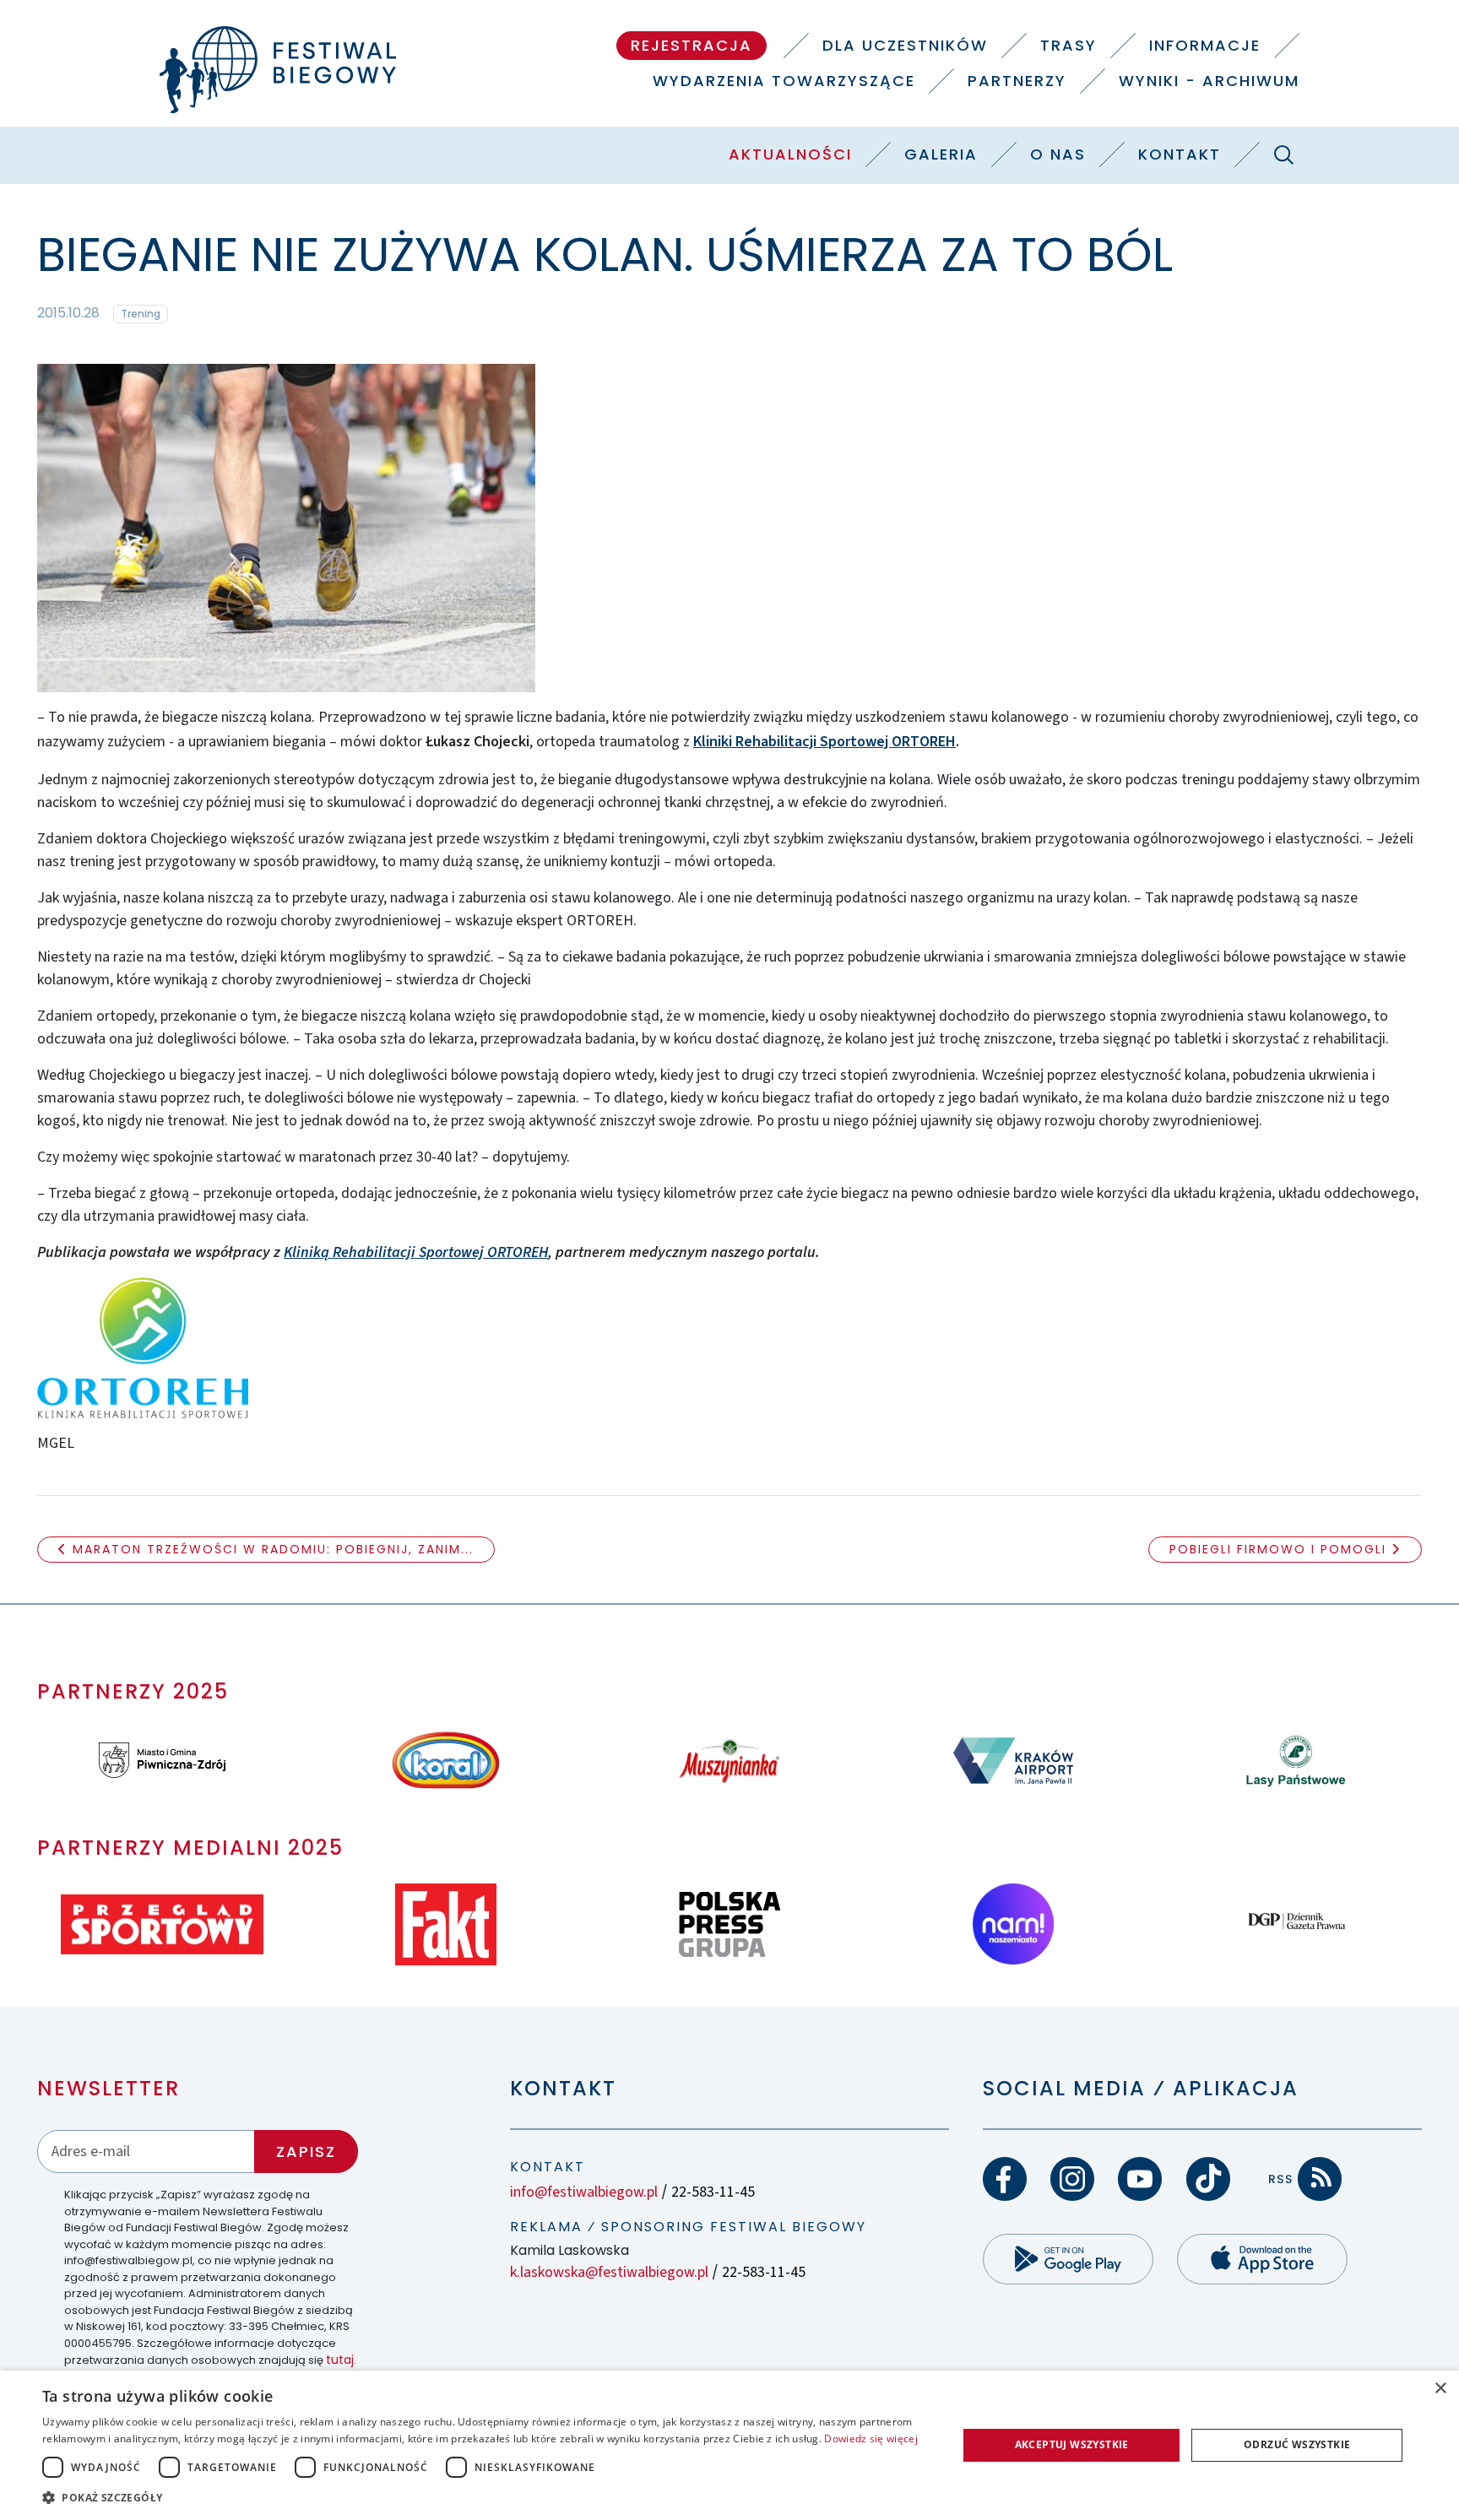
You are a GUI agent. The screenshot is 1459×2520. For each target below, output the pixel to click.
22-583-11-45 (713, 2192)
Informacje (1205, 45)
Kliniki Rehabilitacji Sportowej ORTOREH (824, 742)
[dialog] (729, 2445)
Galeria (941, 154)
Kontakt (1180, 154)
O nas (1058, 154)
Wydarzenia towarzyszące (784, 81)
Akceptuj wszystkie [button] (1072, 2444)
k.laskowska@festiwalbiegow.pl (609, 2272)
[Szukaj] (1283, 154)
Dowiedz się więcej (871, 2439)
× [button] (1440, 2389)
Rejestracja (692, 45)
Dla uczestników (905, 45)
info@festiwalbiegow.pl (584, 2192)
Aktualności (790, 154)
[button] (486, 2497)
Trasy (1068, 45)
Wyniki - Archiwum (1209, 81)
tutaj (340, 2360)
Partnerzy (1017, 81)
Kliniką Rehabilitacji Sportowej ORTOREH (416, 1252)
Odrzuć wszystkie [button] (1297, 2444)
